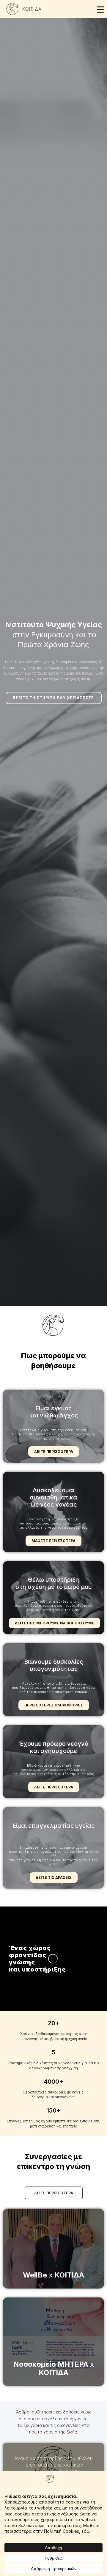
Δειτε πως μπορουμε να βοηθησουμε (55, 1623)
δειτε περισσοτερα (54, 2193)
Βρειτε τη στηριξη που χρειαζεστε (53, 698)
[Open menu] (100, 10)
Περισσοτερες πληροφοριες (54, 1705)
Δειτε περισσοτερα (54, 1452)
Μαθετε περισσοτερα (53, 1541)
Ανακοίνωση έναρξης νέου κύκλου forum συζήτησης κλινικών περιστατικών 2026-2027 (53, 2465)
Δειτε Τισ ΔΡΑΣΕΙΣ (54, 1877)
